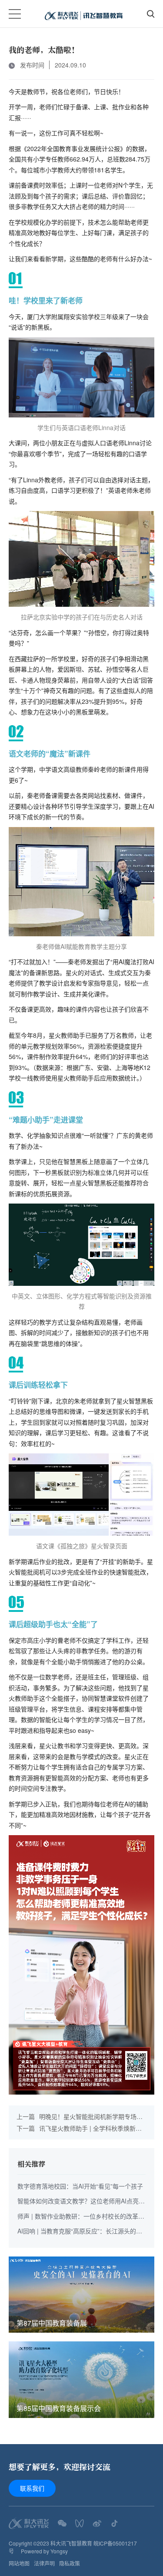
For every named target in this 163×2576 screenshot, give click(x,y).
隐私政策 (70, 2563)
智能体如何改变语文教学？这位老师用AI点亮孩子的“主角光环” (81, 2201)
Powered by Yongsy (44, 2551)
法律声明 (44, 2563)
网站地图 (19, 2563)
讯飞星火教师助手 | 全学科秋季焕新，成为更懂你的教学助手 (79, 2128)
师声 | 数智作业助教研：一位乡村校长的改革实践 (81, 2217)
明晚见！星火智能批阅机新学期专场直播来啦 (80, 2117)
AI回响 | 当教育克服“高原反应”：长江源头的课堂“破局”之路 (80, 2231)
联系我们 (32, 2488)
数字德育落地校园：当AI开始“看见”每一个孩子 (80, 2186)
